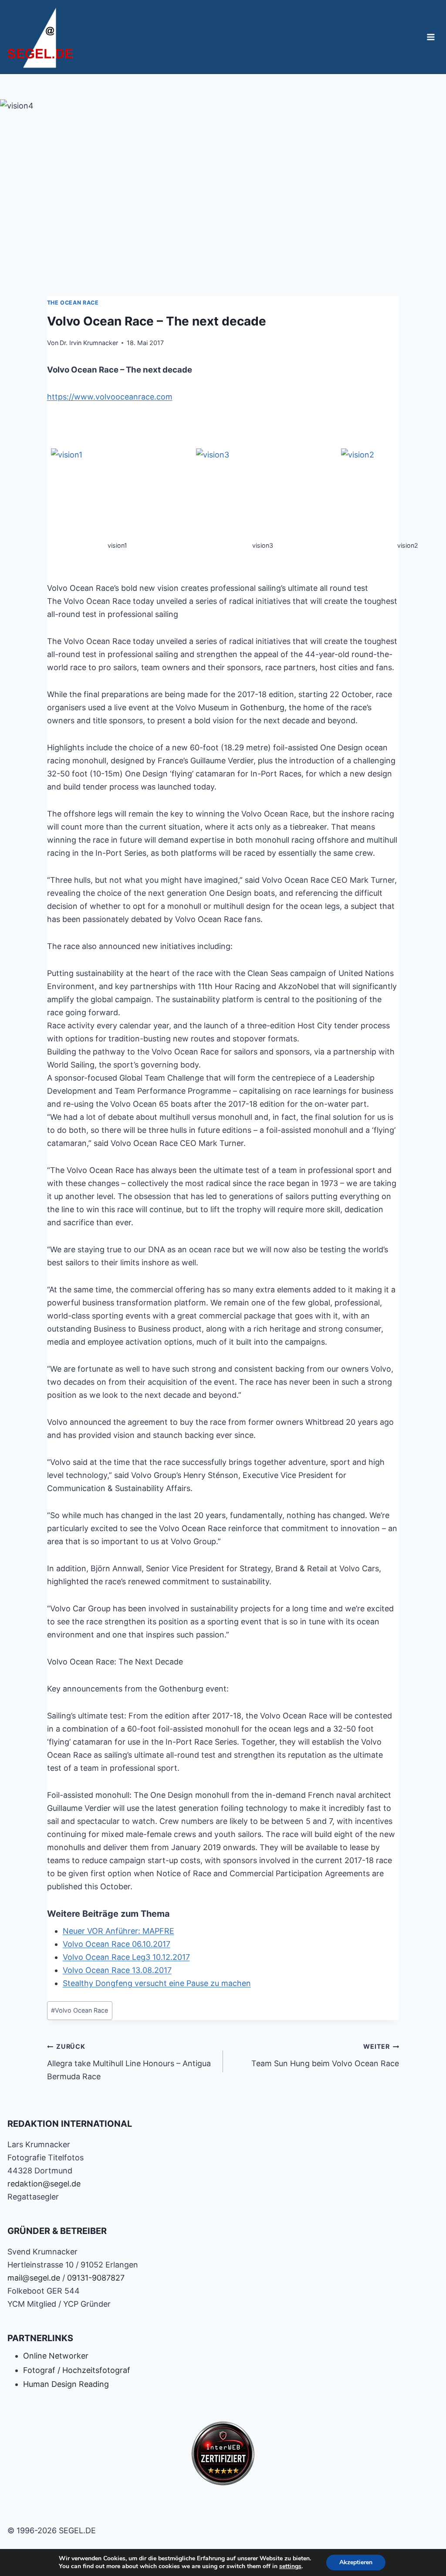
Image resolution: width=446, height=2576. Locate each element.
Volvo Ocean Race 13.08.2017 (117, 1970)
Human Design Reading (66, 2384)
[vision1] (118, 494)
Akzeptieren (356, 2562)
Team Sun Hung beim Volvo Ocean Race (325, 2055)
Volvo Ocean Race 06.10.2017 (117, 1944)
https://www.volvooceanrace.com (110, 397)
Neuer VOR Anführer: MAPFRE (118, 1931)
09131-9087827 (96, 2278)
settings (290, 2566)
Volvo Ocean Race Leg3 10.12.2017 (126, 1957)
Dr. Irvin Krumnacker (89, 343)
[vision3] (263, 494)
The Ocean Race (73, 303)
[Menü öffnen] (431, 37)
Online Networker (56, 2356)
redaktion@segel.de (44, 2184)
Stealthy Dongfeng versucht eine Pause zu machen (157, 1983)
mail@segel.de (34, 2278)
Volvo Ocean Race (79, 2010)
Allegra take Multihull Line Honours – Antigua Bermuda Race (129, 2062)
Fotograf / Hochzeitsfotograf (77, 2370)
